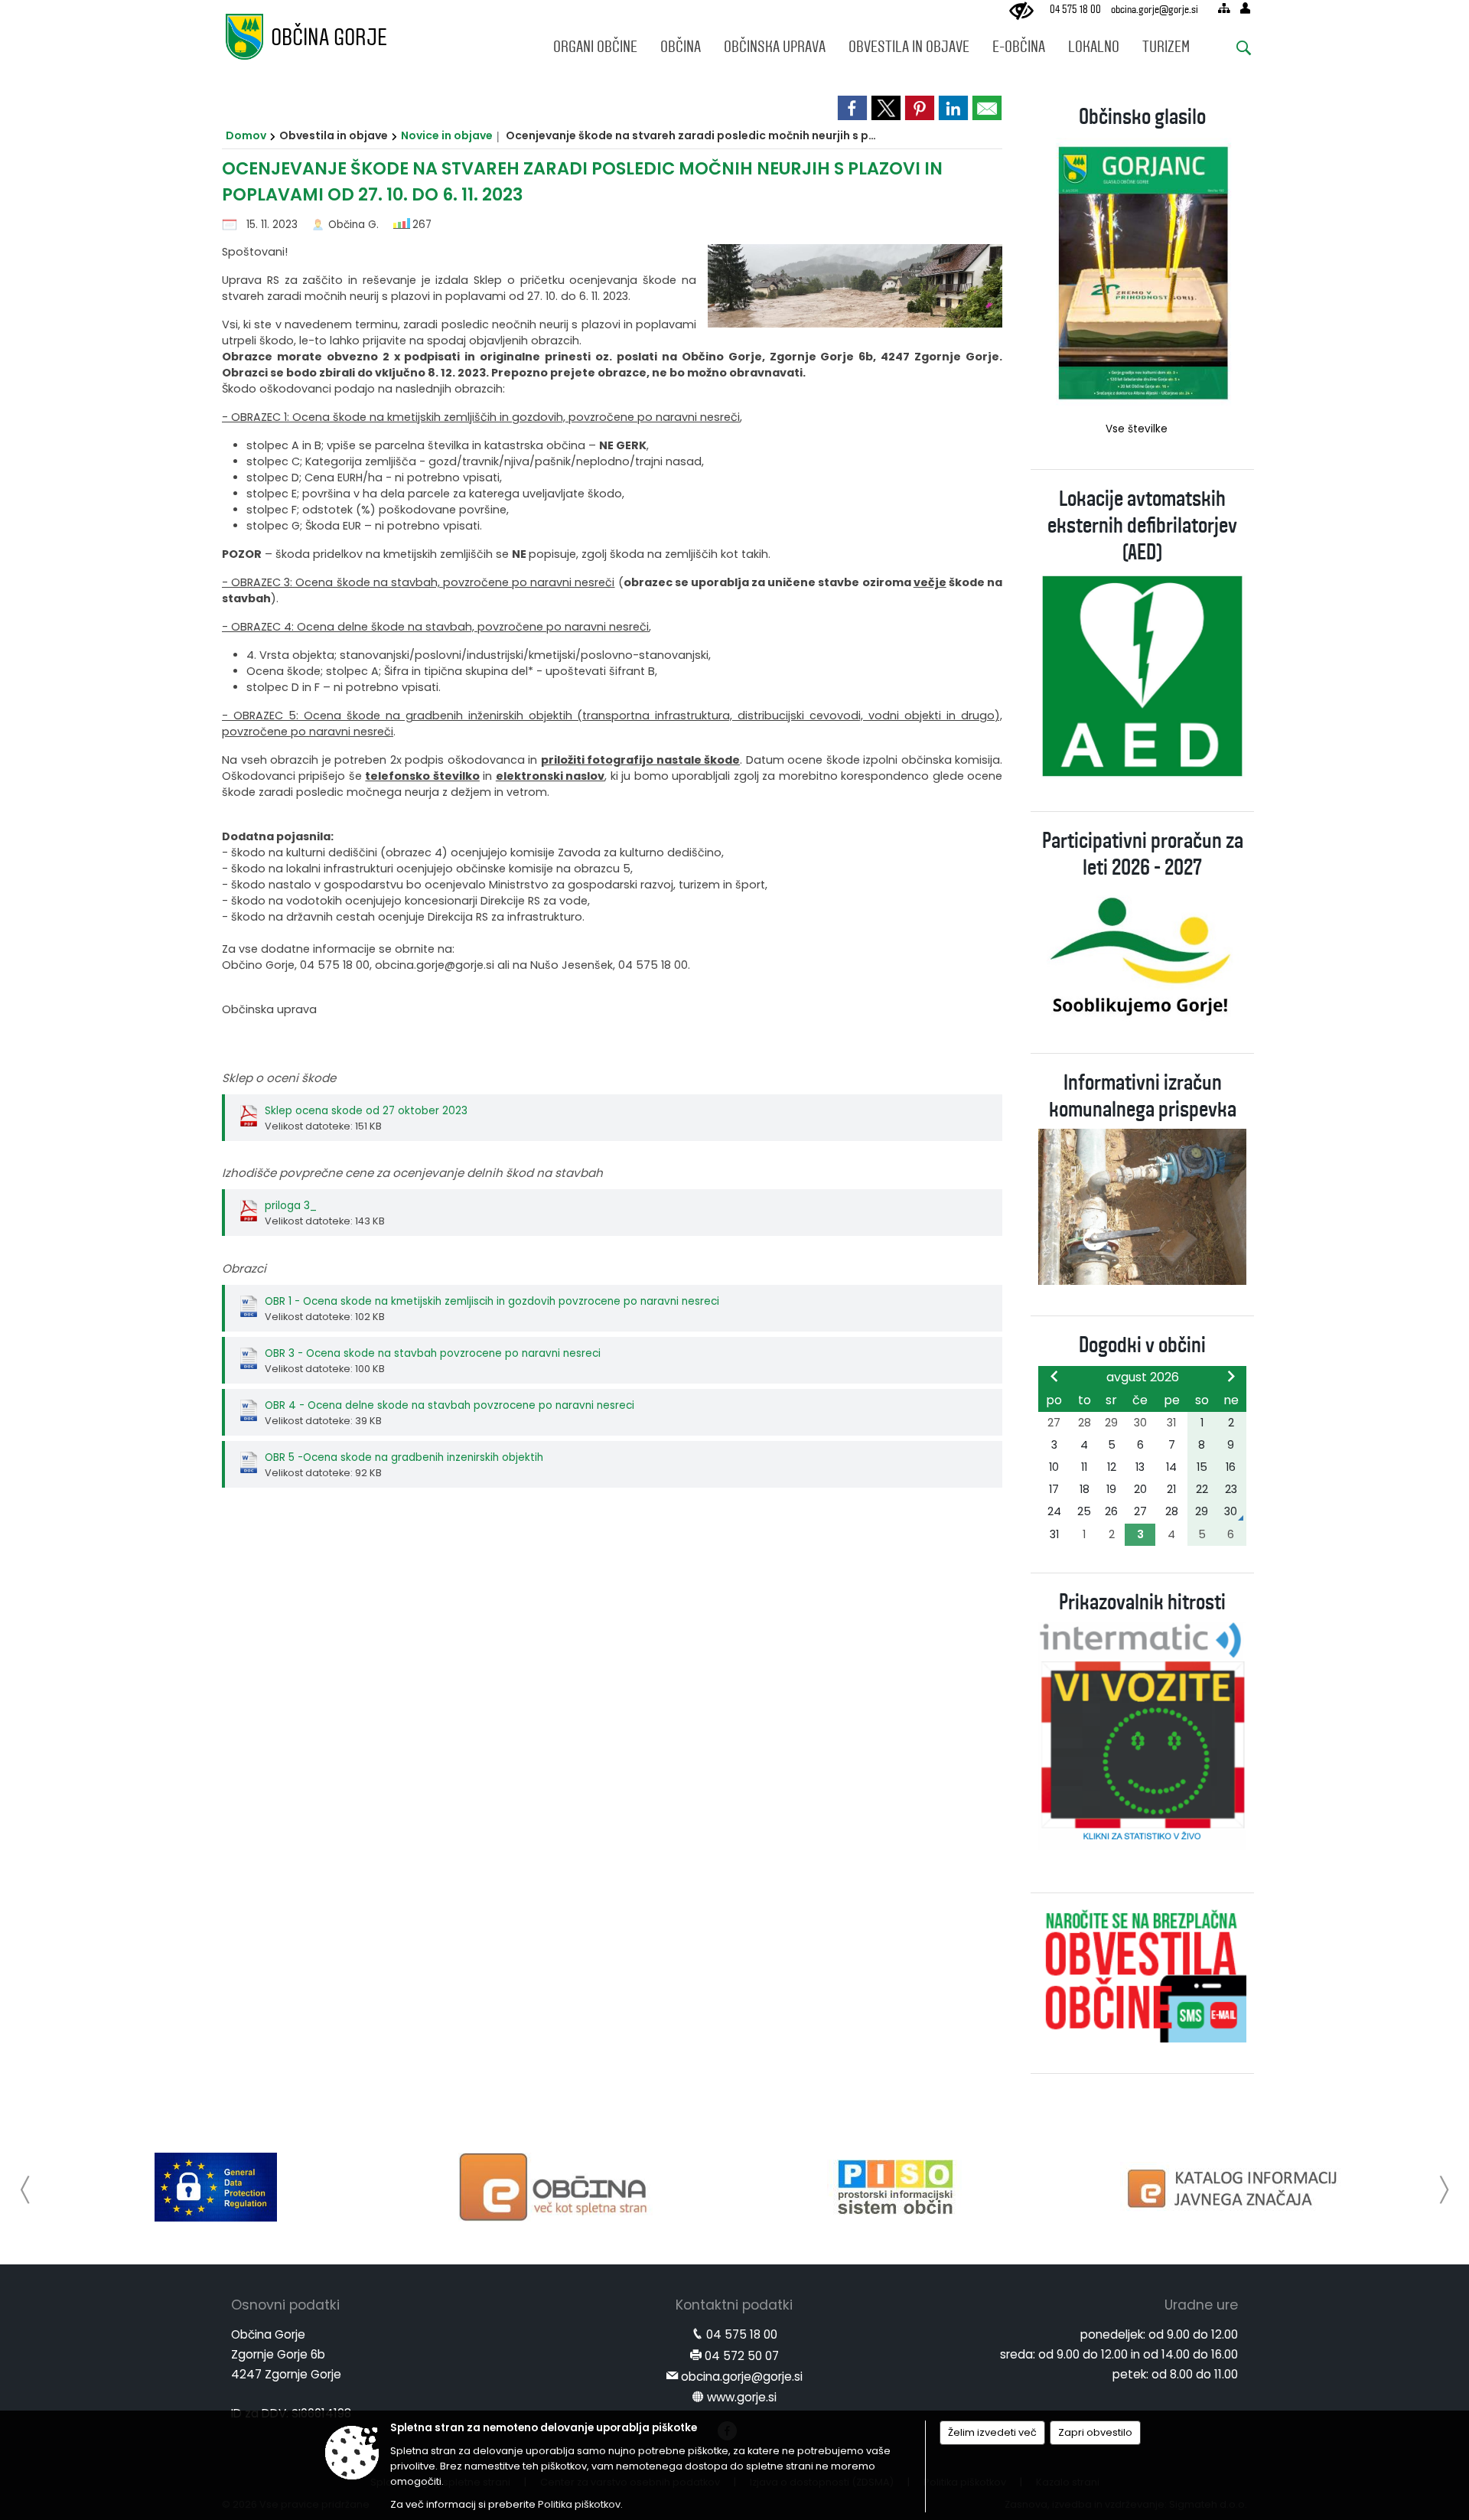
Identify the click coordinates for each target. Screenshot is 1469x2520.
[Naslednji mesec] (1231, 1376)
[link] (852, 108)
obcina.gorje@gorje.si (1155, 10)
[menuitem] (595, 43)
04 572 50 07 (742, 2356)
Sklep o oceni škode (279, 1078)
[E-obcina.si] (556, 2187)
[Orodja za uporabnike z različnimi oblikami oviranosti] (1021, 11)
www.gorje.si (742, 2397)
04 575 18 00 (1075, 10)
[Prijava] (1245, 8)
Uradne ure (1201, 2305)
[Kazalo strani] (1224, 8)
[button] (26, 2190)
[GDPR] (216, 2187)
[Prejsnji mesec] (1054, 1376)
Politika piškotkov (579, 2504)
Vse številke (1137, 429)
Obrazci (244, 1268)
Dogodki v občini (1142, 1345)
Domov (246, 135)
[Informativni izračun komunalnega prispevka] (1142, 1206)
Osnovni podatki (285, 2305)
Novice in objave (447, 135)
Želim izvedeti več (992, 2432)
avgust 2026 (1143, 1377)
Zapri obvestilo (1095, 2432)
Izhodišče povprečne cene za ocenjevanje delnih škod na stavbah (412, 1173)
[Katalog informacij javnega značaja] (1235, 2187)
